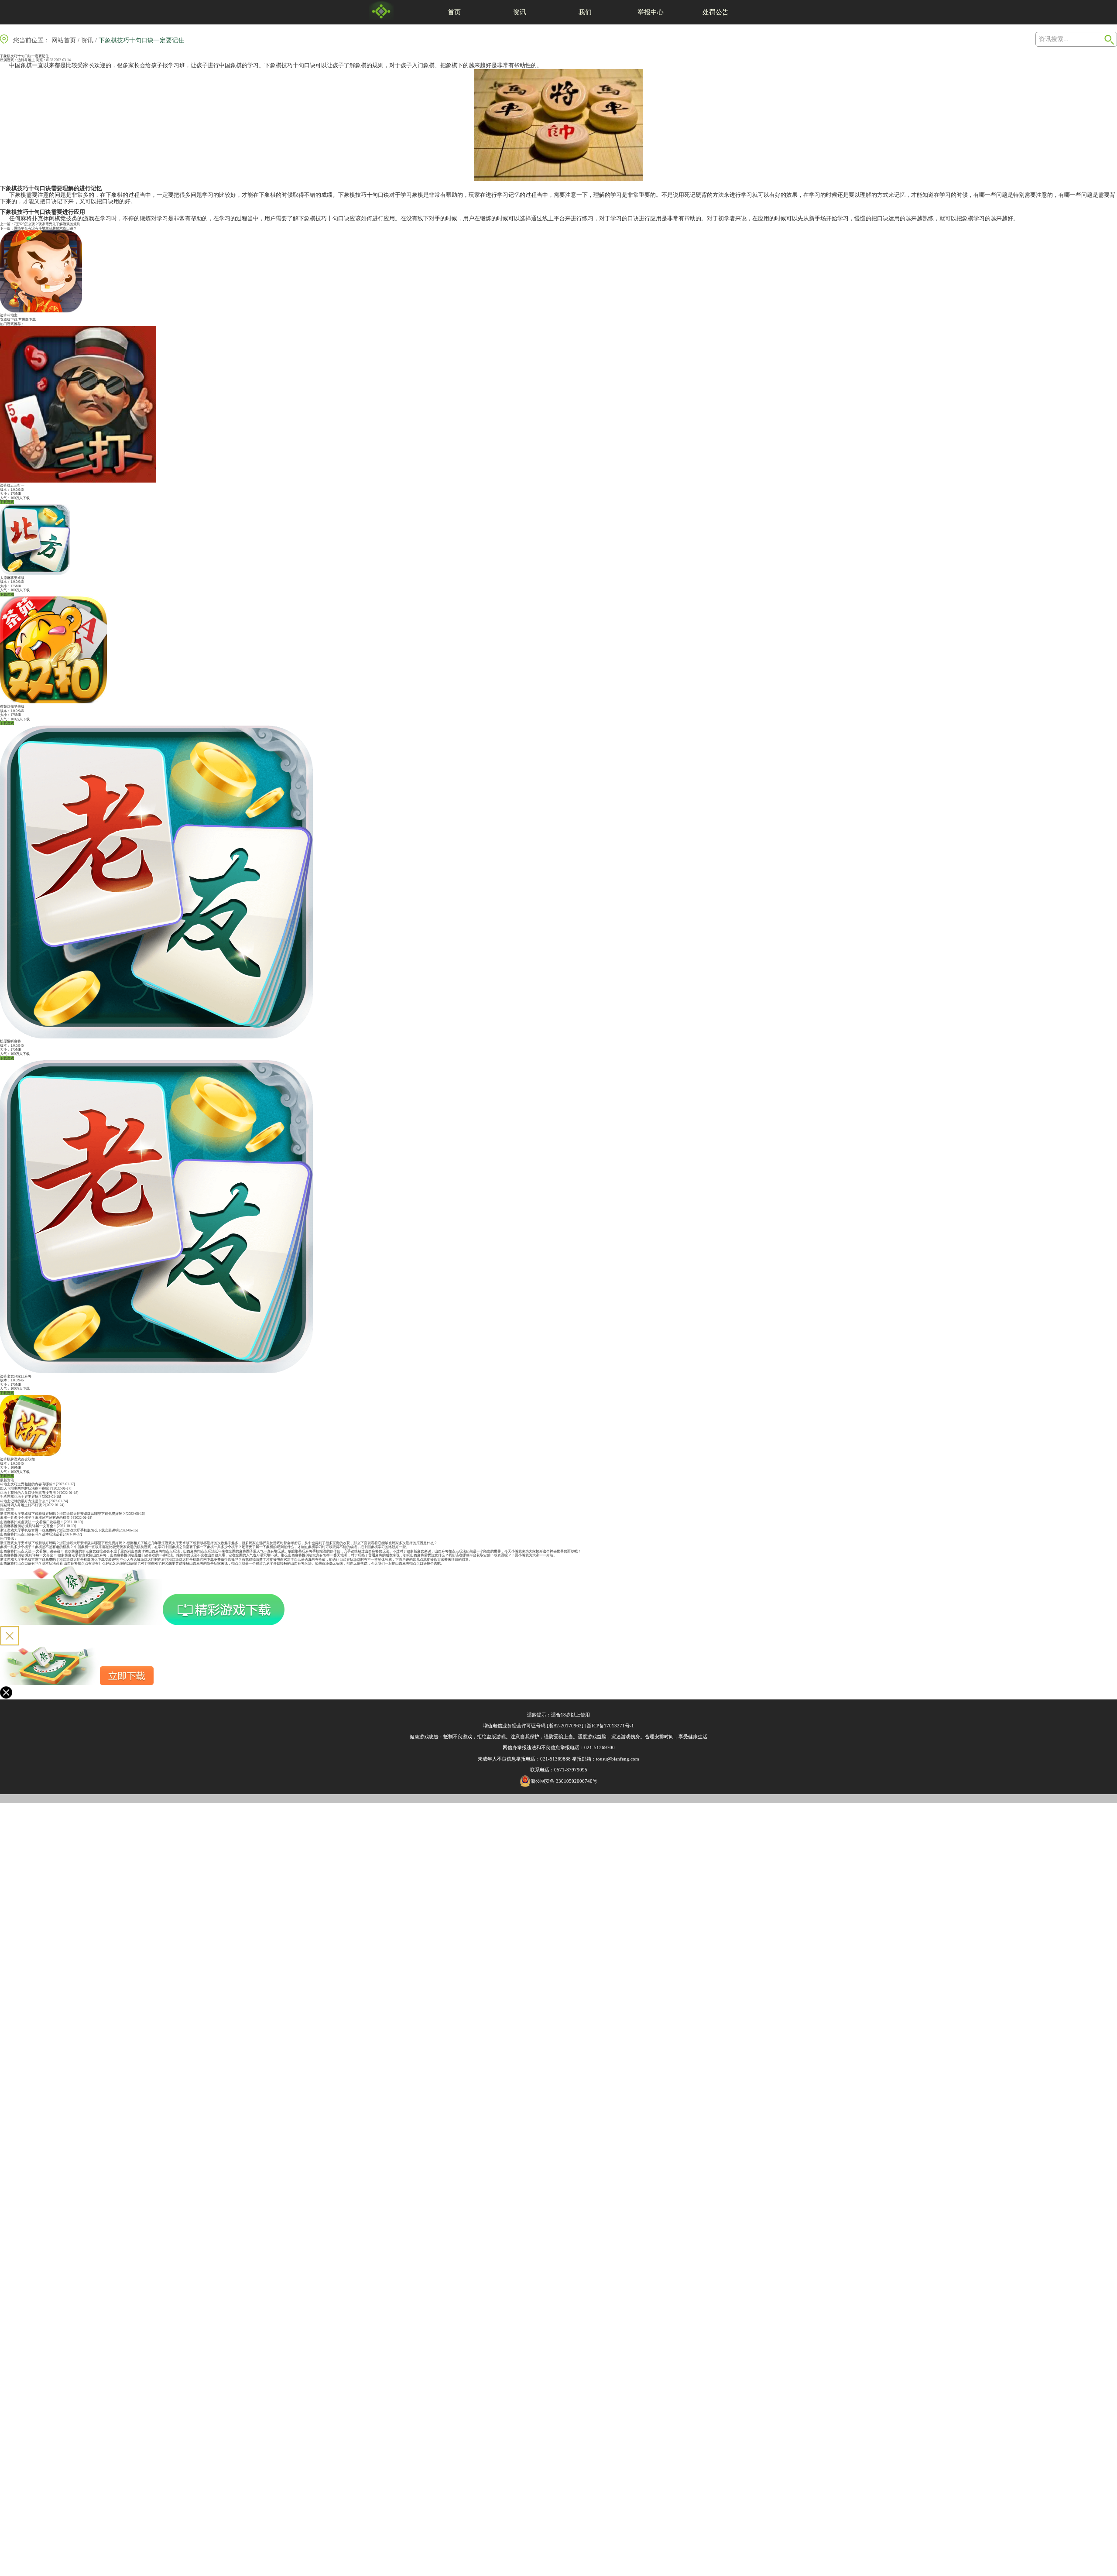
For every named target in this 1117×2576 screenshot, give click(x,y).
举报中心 (651, 12)
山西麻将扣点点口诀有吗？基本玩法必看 (31, 1534)
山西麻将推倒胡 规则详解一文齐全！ (28, 1526)
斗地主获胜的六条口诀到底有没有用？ (30, 1493)
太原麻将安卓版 (12, 578)
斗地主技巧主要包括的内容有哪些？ (28, 1484)
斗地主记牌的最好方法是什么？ (24, 1501)
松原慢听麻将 (10, 1041)
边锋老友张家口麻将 (16, 1376)
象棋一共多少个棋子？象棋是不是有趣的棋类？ (37, 1518)
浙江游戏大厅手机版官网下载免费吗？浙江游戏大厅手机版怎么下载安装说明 (59, 1530)
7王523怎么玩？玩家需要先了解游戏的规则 (47, 224)
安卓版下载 (9, 320)
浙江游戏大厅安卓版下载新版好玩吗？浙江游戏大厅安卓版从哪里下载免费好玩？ (63, 1514)
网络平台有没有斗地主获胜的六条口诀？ (45, 228)
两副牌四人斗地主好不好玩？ (23, 1505)
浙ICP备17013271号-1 (610, 1726)
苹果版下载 (27, 320)
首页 (454, 12)
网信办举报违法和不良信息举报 (536, 1747)
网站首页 (64, 40)
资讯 (520, 12)
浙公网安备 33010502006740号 (564, 1781)
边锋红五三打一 (12, 485)
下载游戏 (7, 502)
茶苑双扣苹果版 (12, 707)
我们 (585, 12)
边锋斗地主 (26, 60)
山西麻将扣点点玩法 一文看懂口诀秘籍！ (32, 1522)
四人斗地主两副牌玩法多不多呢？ (26, 1488)
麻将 (26, 218)
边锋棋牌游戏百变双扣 (17, 1459)
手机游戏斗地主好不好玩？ (21, 1497)
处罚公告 (716, 12)
